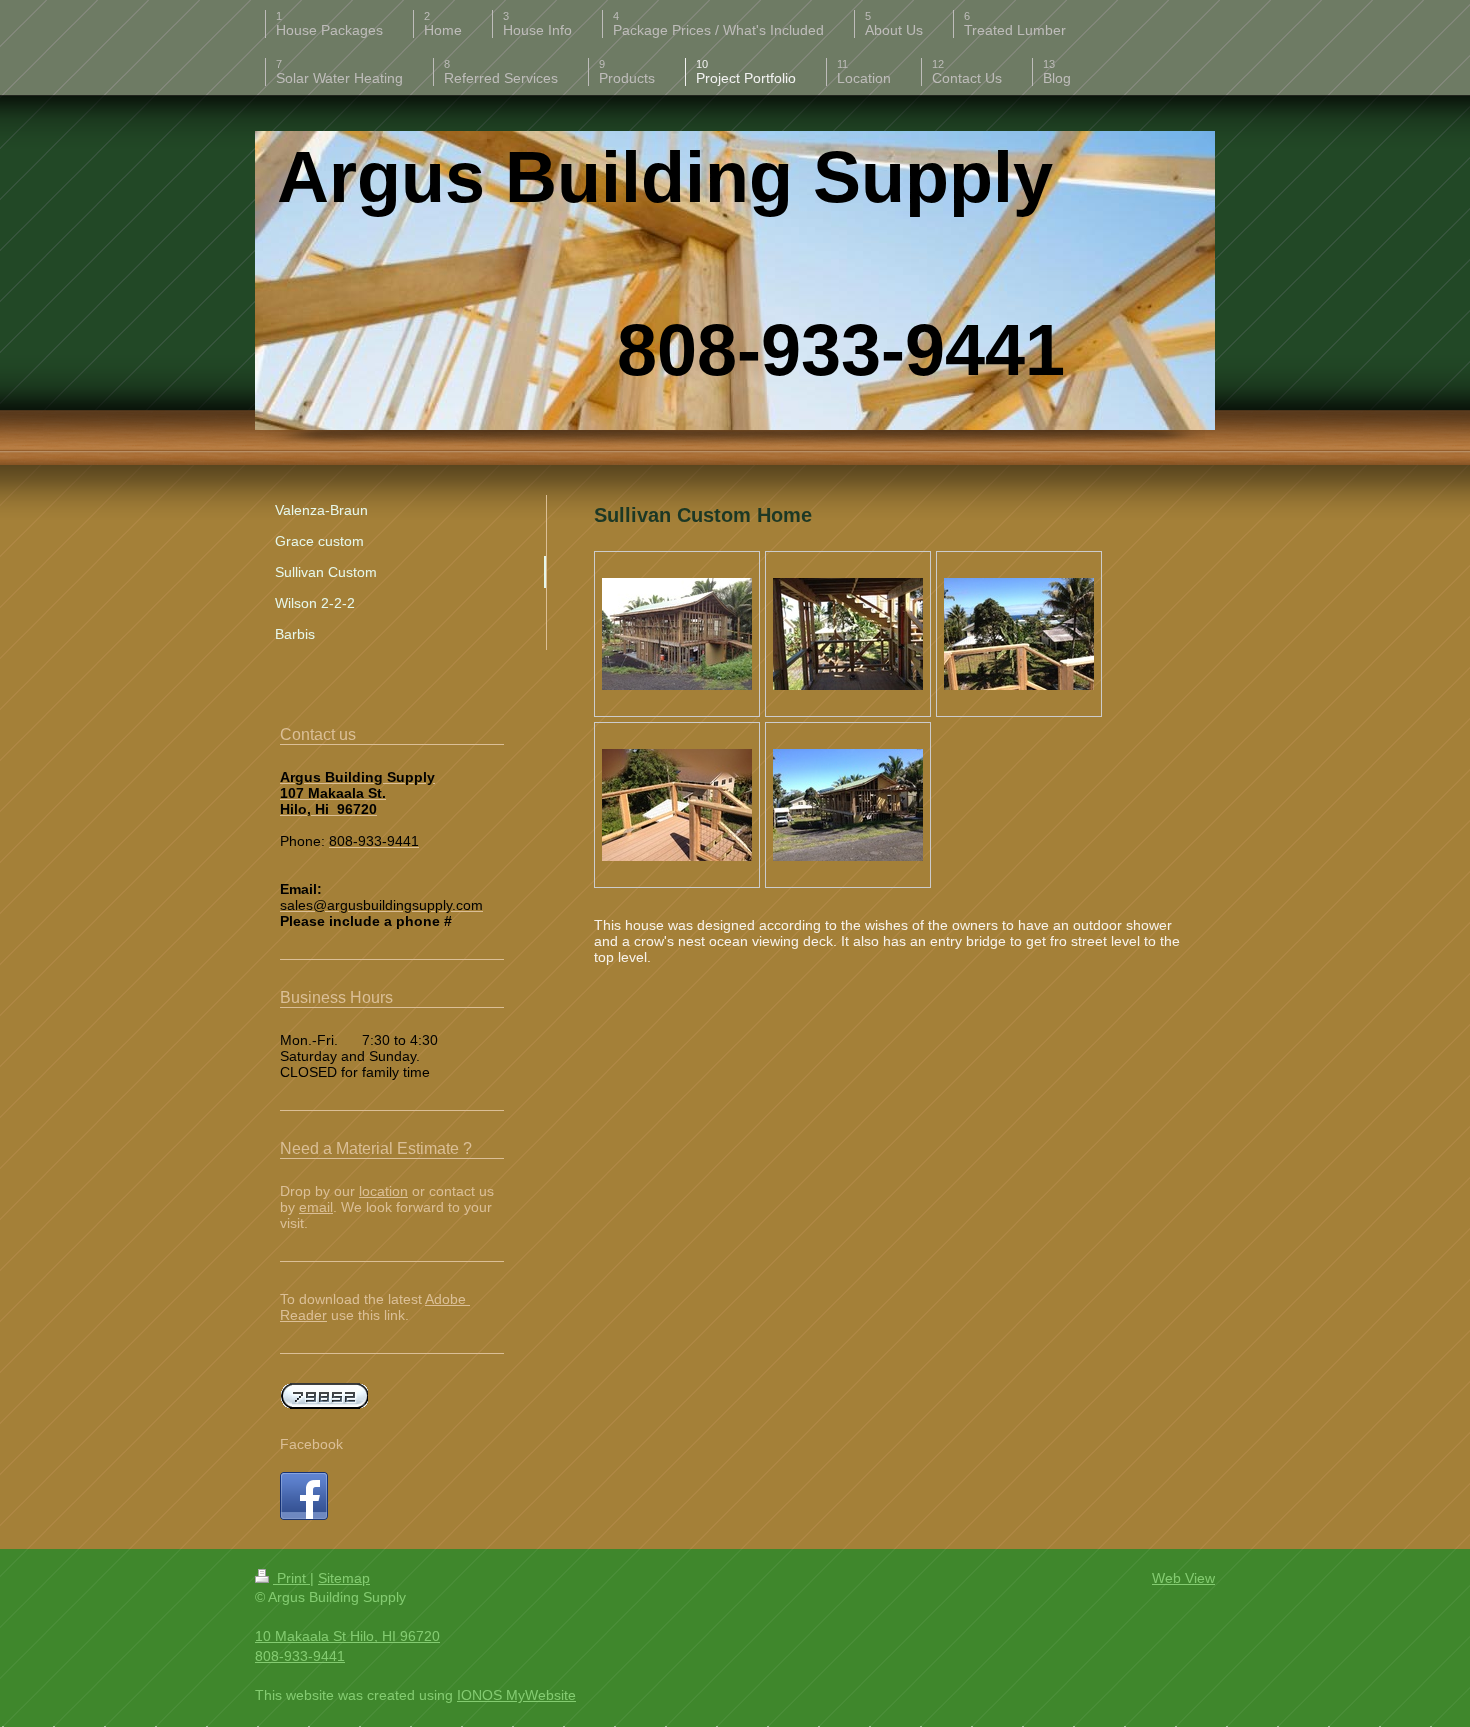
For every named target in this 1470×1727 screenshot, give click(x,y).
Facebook (311, 1444)
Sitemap (344, 1578)
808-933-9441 (300, 1656)
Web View (1183, 1578)
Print (291, 1578)
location (383, 1191)
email (316, 1207)
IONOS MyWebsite (516, 1695)
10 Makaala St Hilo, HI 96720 (347, 1636)
